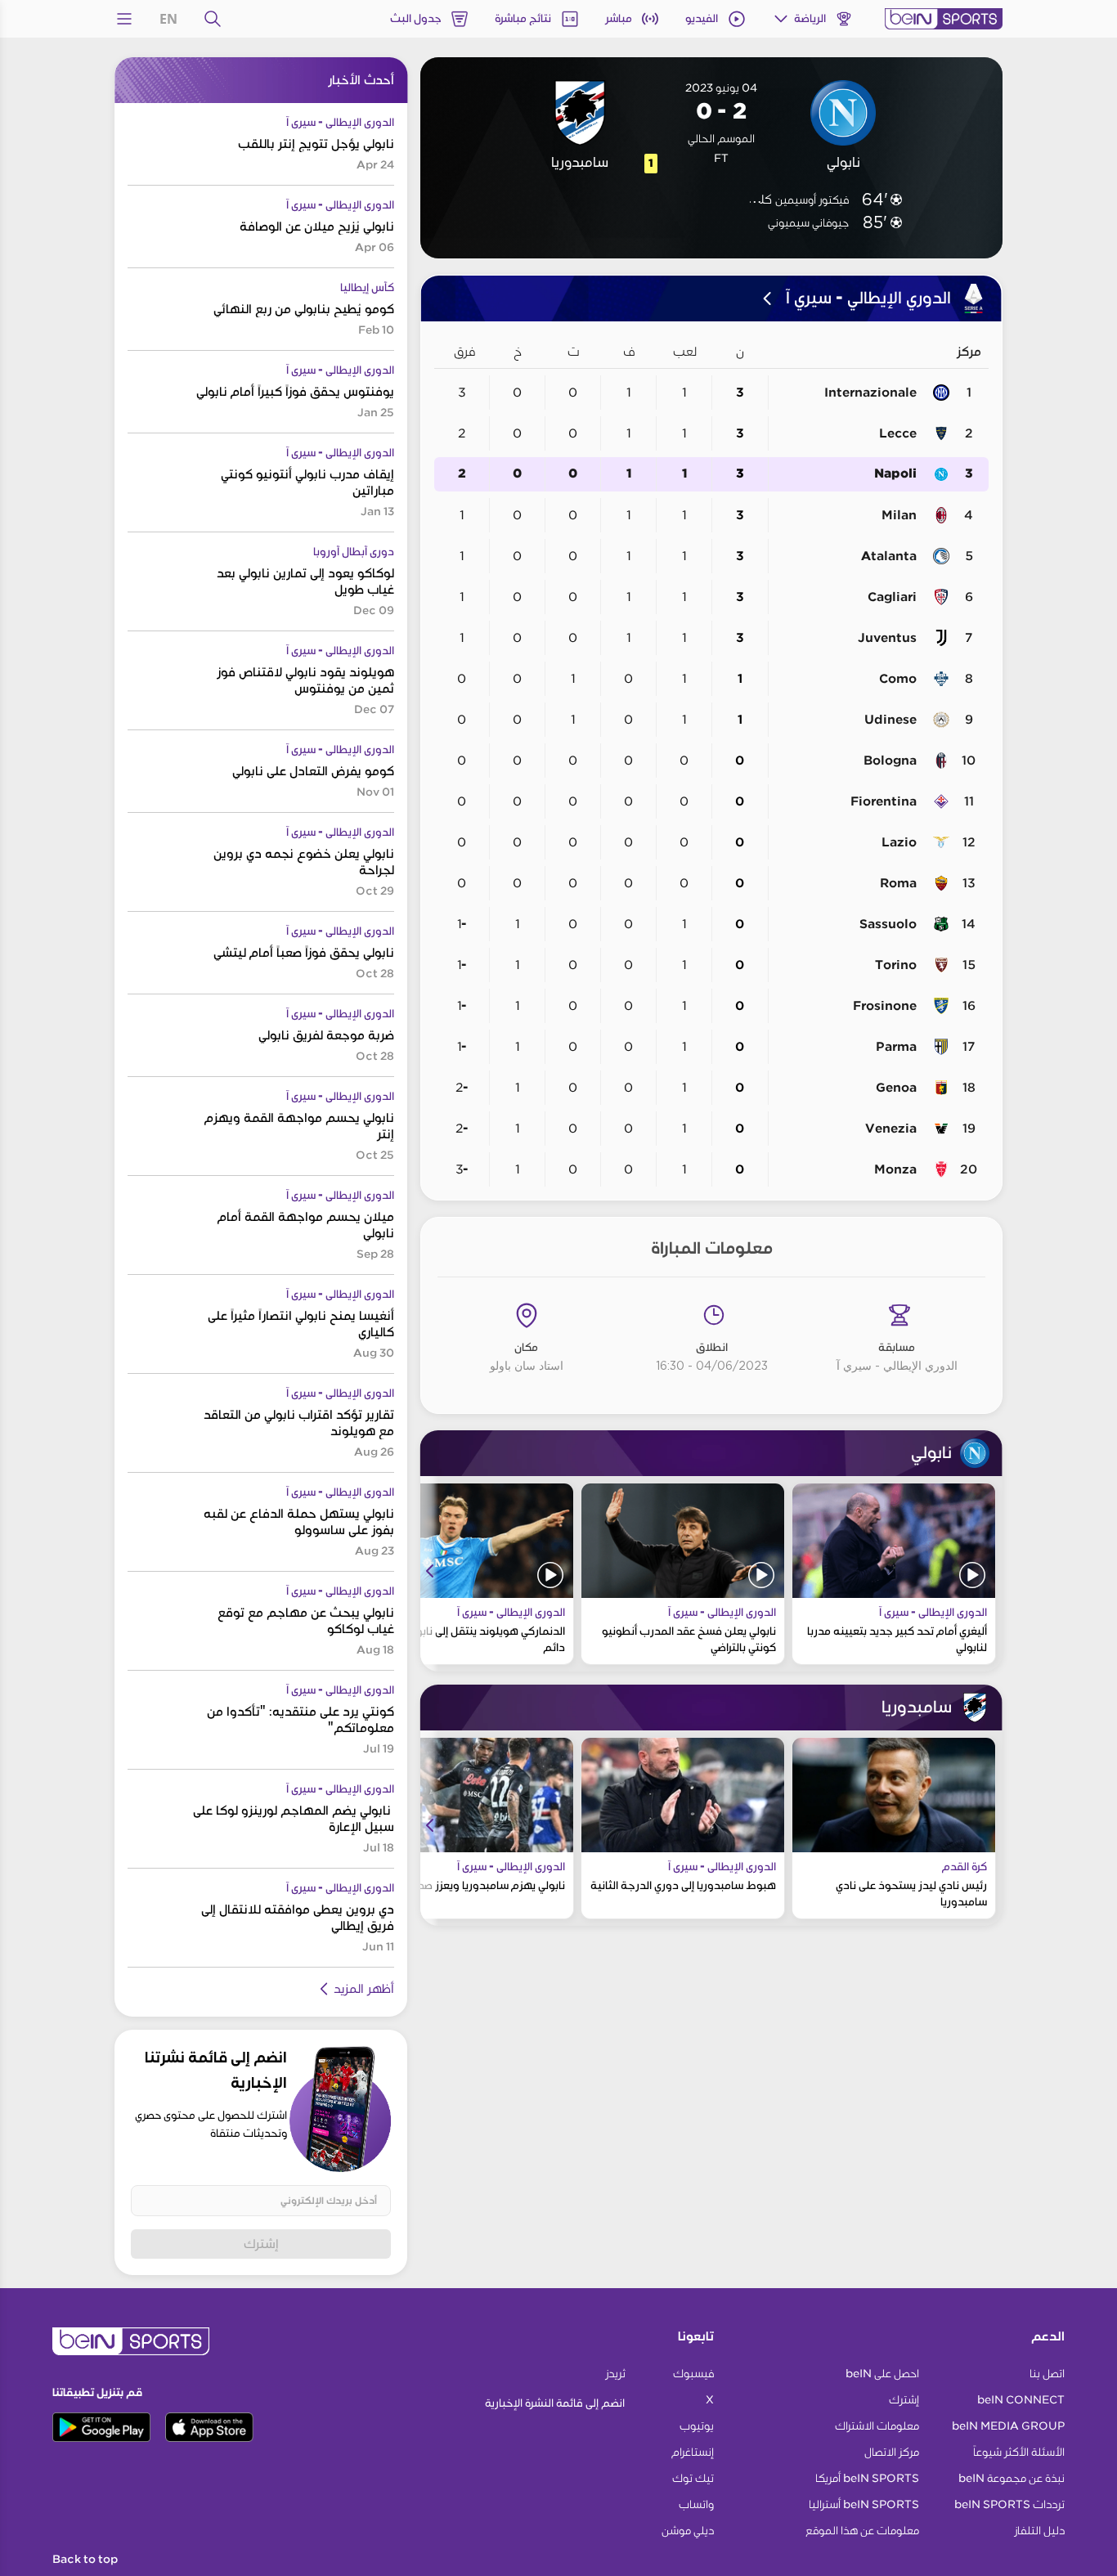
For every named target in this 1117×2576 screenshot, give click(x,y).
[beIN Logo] (944, 19)
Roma (898, 883)
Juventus (887, 638)
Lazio (899, 842)
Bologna (890, 761)
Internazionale (870, 393)
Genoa (896, 1088)
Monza (895, 1169)
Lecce (898, 433)
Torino (896, 965)
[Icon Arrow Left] (430, 1571)
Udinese (890, 720)
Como (898, 679)
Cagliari (892, 597)
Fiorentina (884, 801)
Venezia (891, 1129)
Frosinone (885, 1006)
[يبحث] (213, 19)
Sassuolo (888, 924)
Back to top (85, 2560)
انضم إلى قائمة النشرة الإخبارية (555, 2403)
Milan (899, 515)
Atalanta (889, 556)
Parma (896, 1047)
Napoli (895, 474)
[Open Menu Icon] (124, 19)
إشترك (261, 2244)
